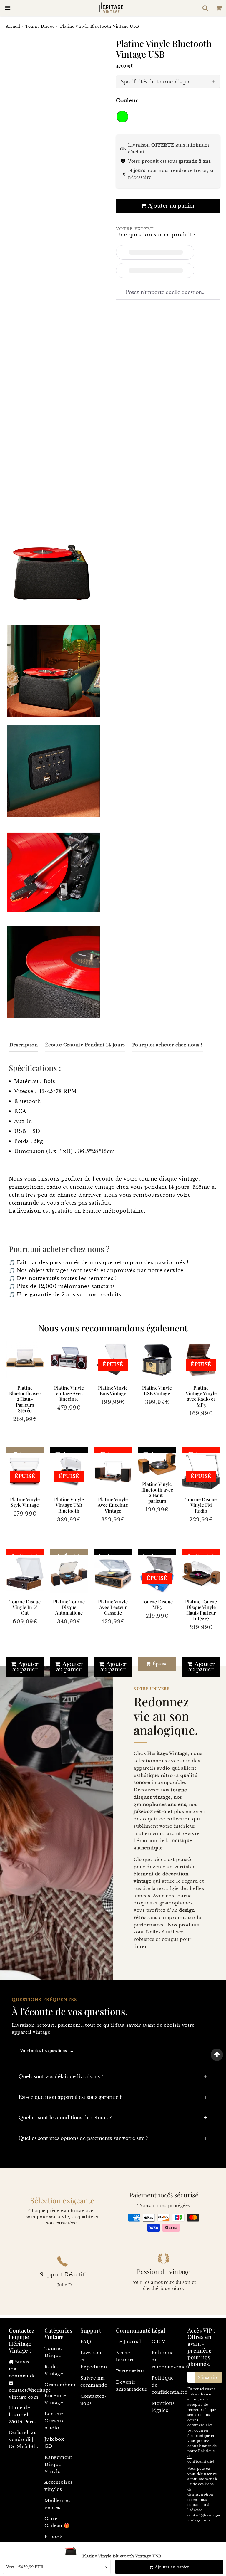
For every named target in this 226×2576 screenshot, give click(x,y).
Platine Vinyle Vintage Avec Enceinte (69, 1393)
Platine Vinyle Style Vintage (25, 1502)
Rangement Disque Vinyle (58, 2464)
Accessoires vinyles (59, 2486)
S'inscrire (208, 2377)
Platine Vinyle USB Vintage (157, 1390)
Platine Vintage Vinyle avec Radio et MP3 (201, 1396)
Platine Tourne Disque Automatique (69, 1607)
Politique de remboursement (166, 2360)
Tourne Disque (40, 26)
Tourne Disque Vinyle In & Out (25, 1607)
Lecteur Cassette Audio (55, 2421)
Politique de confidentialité (166, 2385)
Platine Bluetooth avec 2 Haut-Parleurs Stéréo (25, 1399)
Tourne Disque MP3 (157, 1604)
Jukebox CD (54, 2443)
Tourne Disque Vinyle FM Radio (201, 1505)
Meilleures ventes (57, 2504)
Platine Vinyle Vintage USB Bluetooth (69, 1505)
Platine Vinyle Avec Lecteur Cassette (113, 1607)
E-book (53, 2537)
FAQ (86, 2342)
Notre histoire (125, 2356)
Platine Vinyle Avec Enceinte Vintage (113, 1505)
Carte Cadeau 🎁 (57, 2522)
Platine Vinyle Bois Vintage (113, 1390)
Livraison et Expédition (94, 2360)
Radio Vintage (54, 2370)
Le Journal (129, 2342)
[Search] (205, 8)
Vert (122, 117)
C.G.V (158, 2342)
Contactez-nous (94, 2400)
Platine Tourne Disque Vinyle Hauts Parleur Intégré (201, 1610)
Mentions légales (163, 2407)
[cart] (219, 8)
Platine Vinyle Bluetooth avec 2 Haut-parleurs (157, 1493)
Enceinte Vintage (55, 2399)
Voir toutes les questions (47, 2050)
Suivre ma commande (94, 2381)
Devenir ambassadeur (131, 2386)
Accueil (13, 26)
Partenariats (130, 2371)
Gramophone (59, 2385)
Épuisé (159, 1664)
